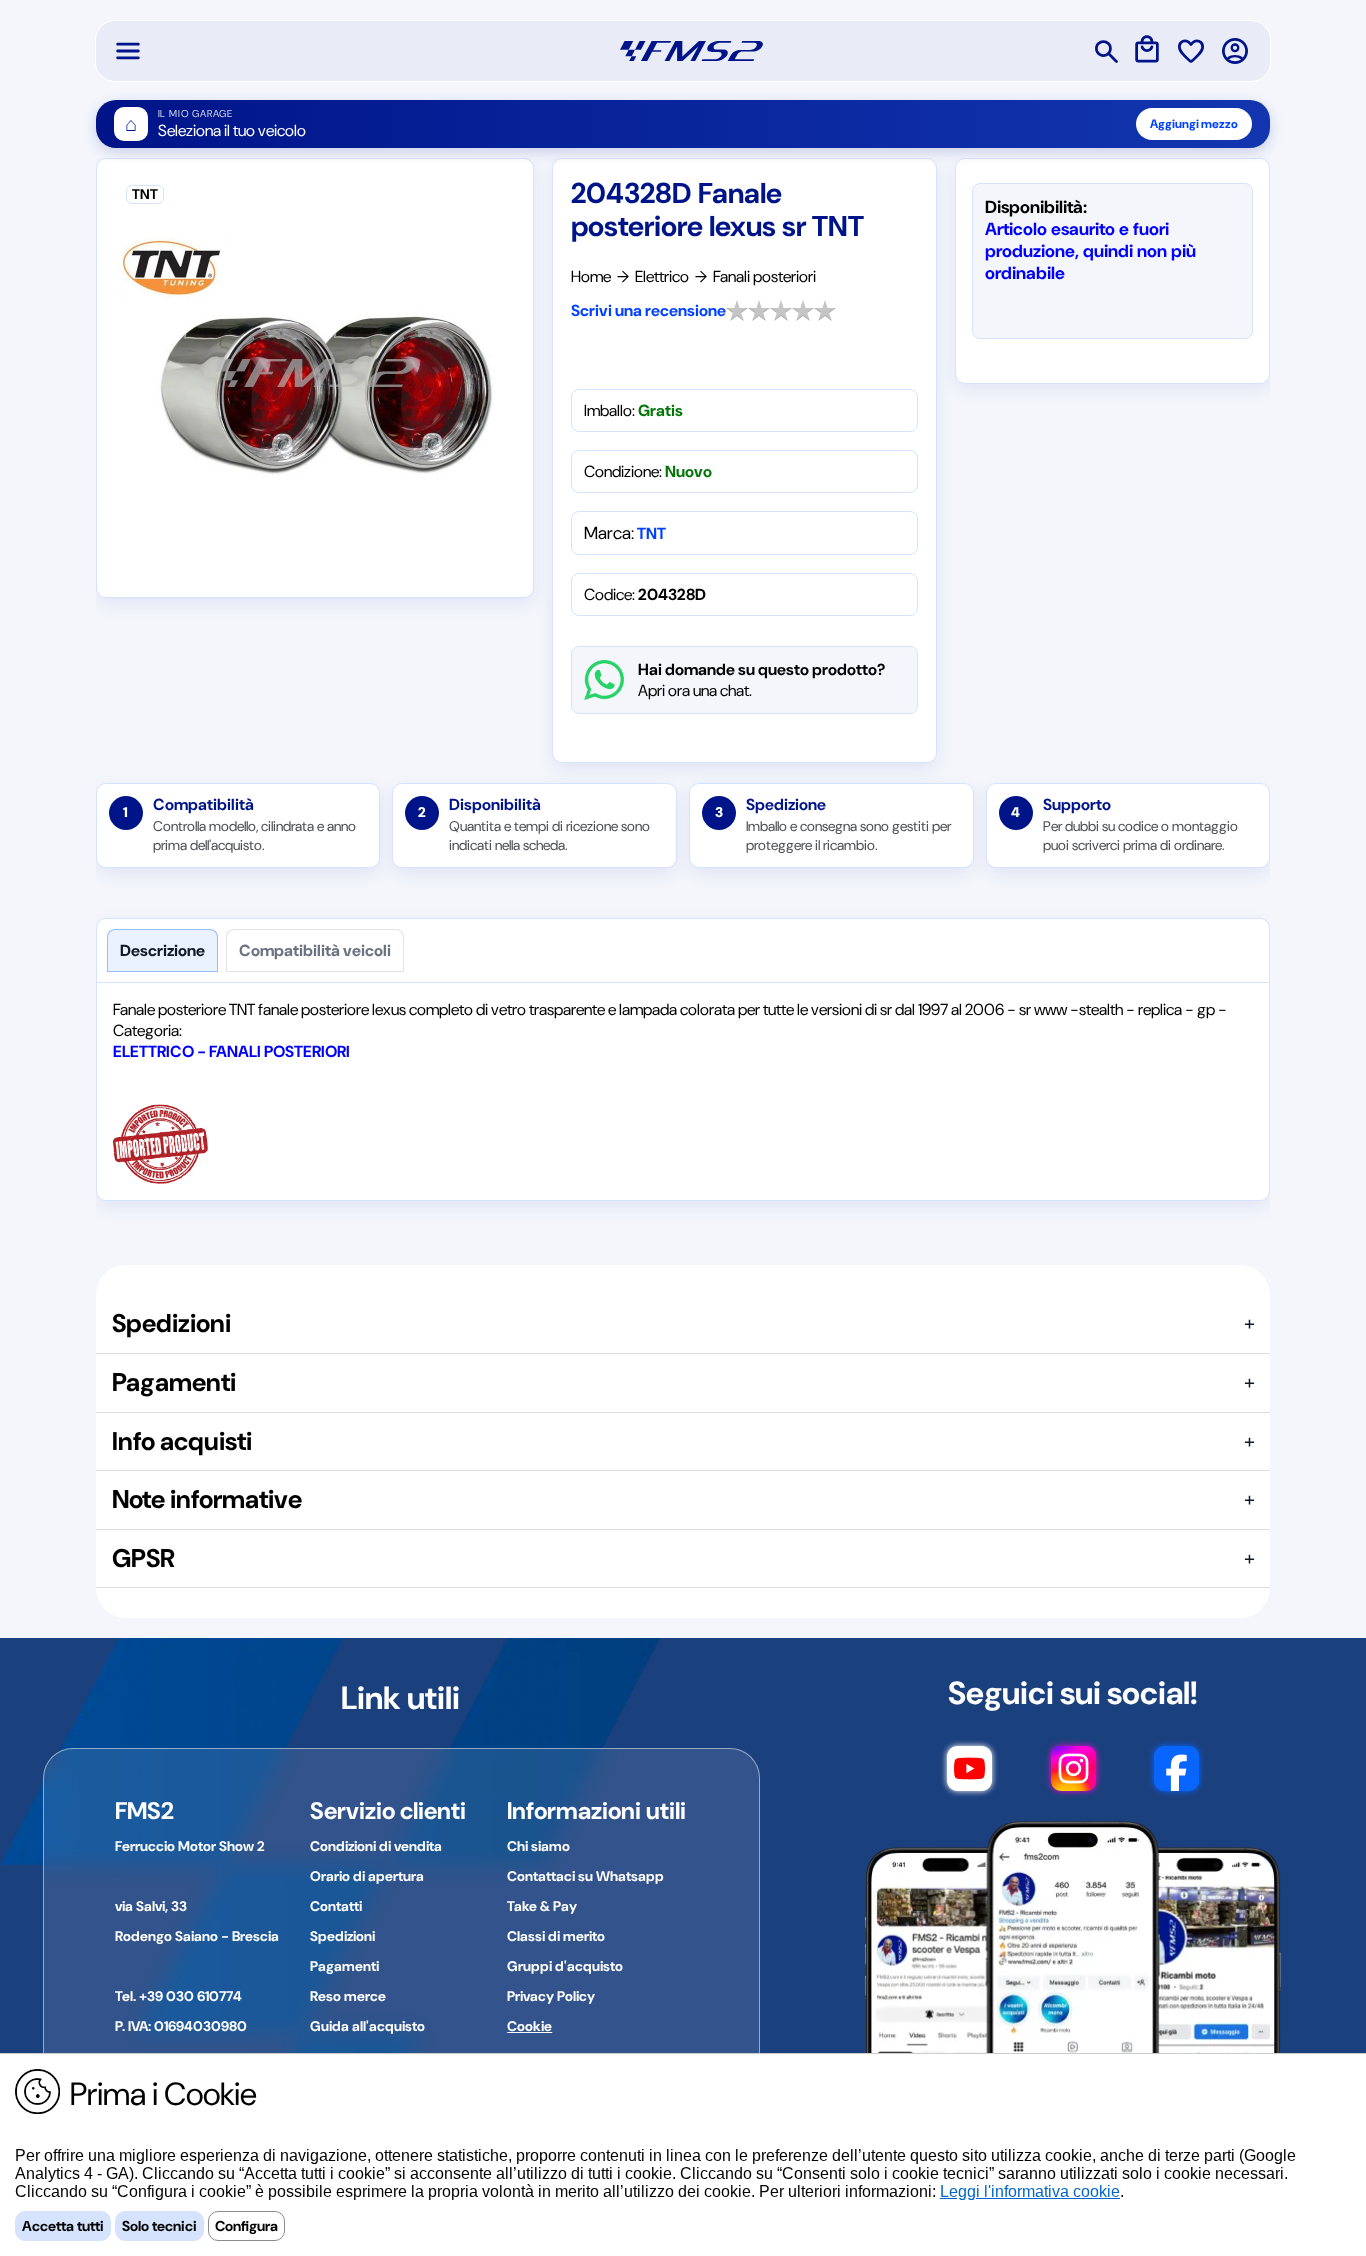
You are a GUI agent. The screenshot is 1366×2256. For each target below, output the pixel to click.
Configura (246, 2226)
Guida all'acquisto (367, 2026)
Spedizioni (342, 1936)
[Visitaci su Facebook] (1176, 1778)
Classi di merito (556, 1936)
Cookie (529, 2026)
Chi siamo (538, 1846)
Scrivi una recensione (648, 310)
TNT (651, 533)
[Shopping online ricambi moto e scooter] (691, 51)
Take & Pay (542, 1906)
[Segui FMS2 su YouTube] (969, 1778)
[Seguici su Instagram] (1073, 1778)
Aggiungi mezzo (1194, 124)
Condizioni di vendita (376, 1846)
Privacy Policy (551, 1996)
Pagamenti (344, 1966)
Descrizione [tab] (162, 950)
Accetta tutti (63, 2226)
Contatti (336, 1906)
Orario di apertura (367, 1876)
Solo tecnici (159, 2226)
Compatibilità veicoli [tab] (315, 950)
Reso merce (348, 1996)
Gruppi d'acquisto (565, 1966)
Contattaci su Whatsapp (585, 1876)
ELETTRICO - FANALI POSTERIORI (231, 1051)
